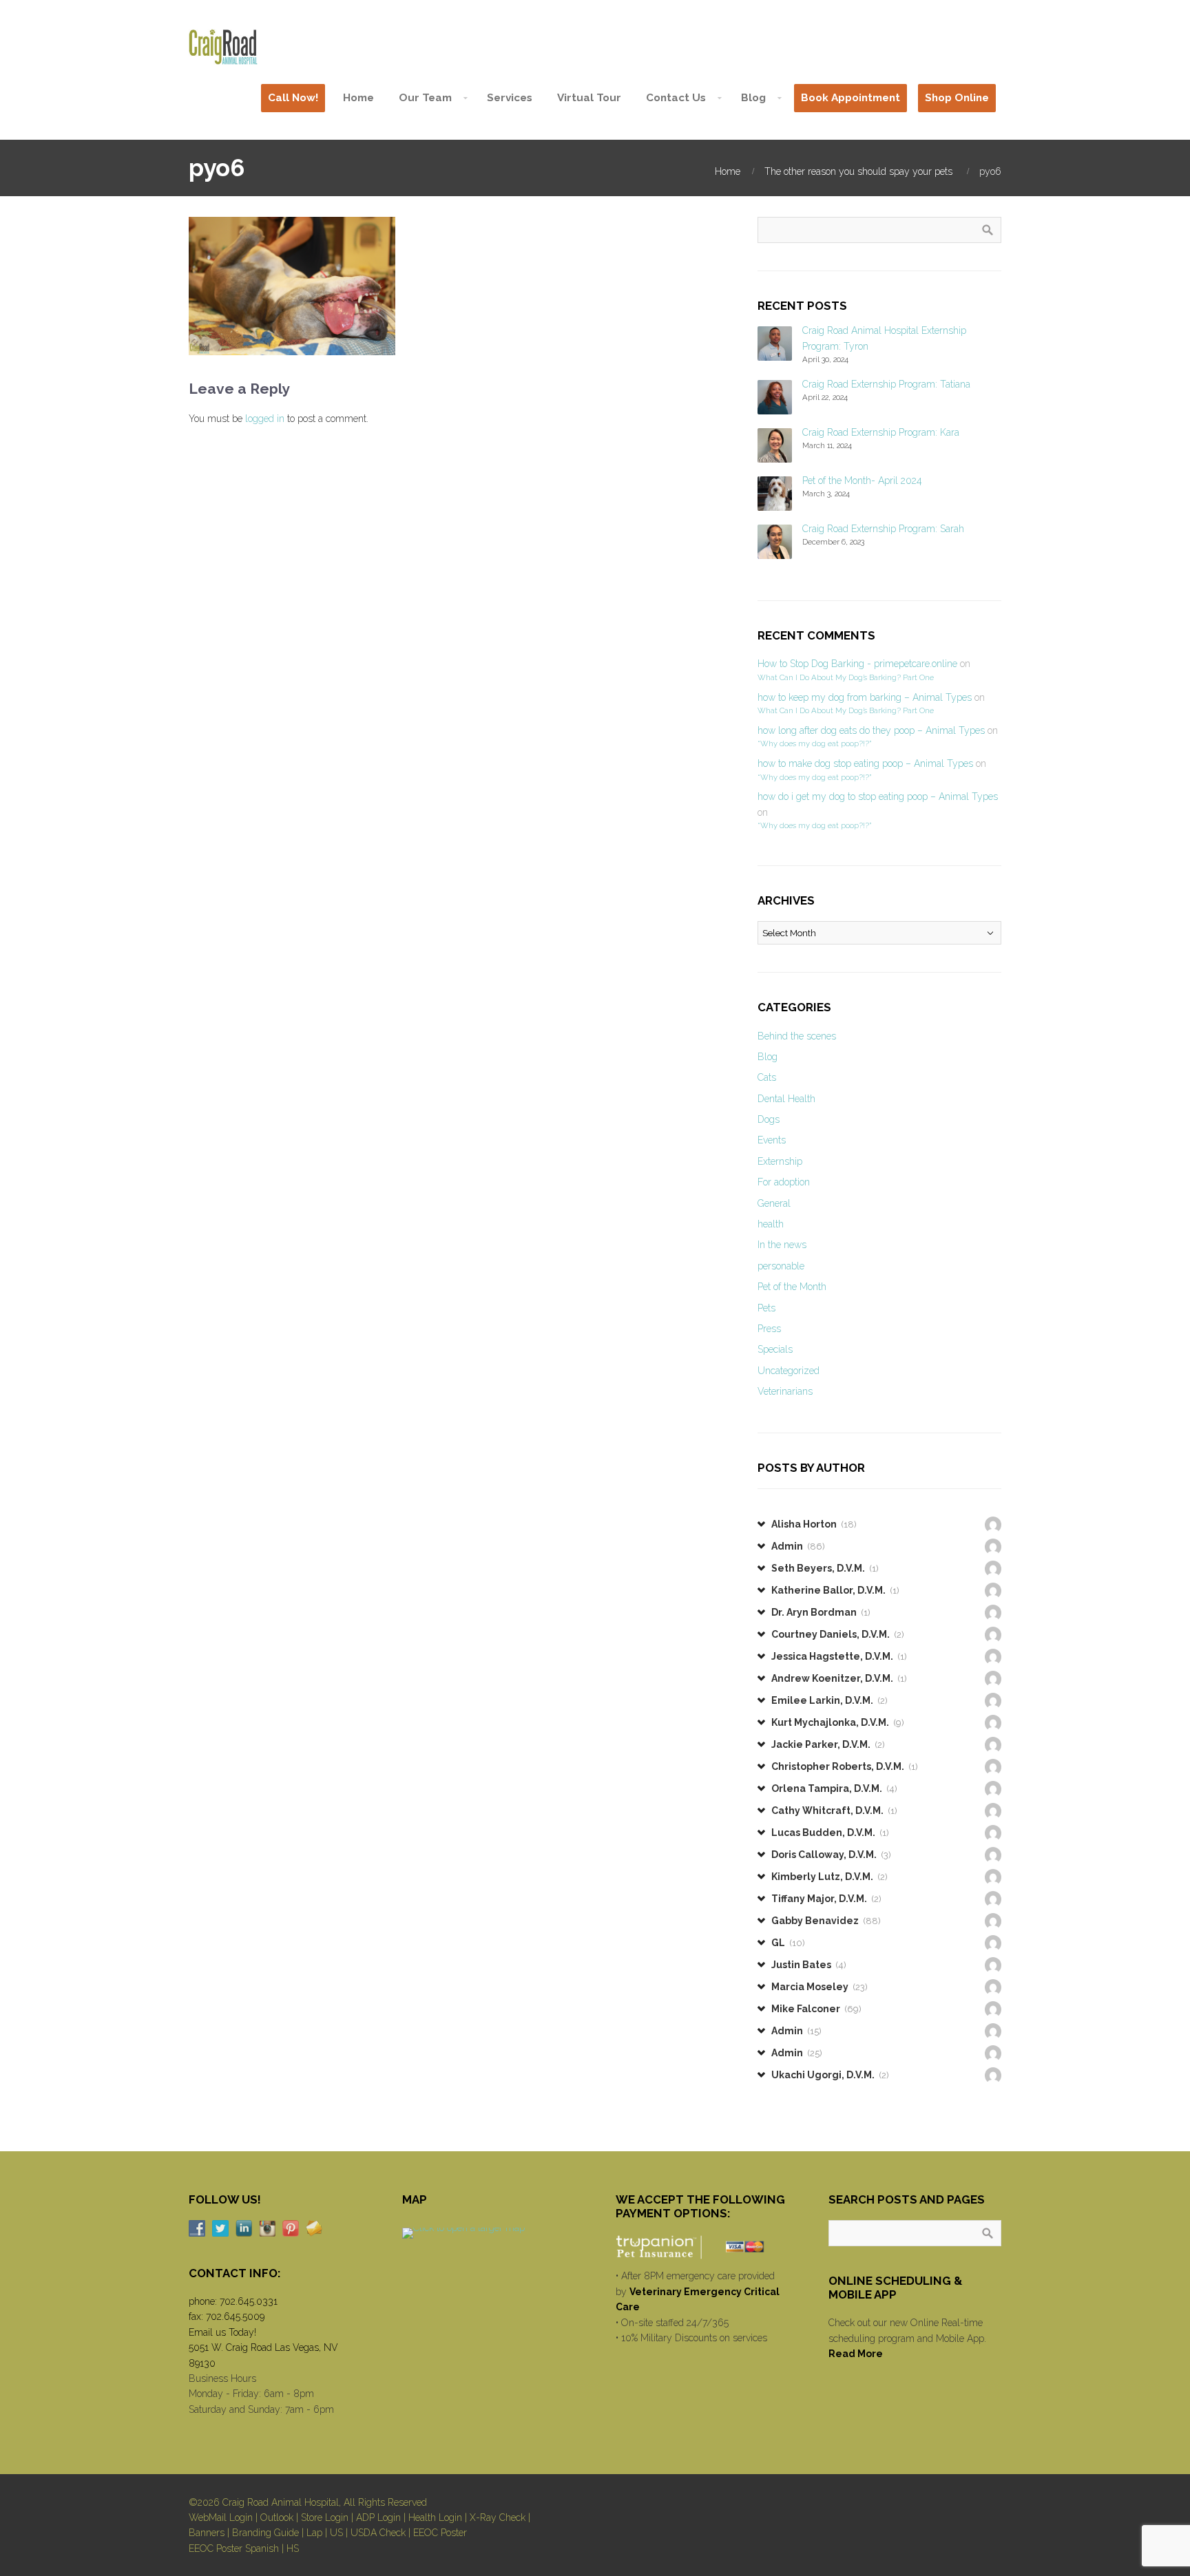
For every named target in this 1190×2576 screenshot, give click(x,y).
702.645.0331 (249, 2301)
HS (293, 2548)
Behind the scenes (797, 1036)
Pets (766, 1308)
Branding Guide (265, 2533)
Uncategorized (789, 1371)
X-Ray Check (498, 2517)
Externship (780, 1161)
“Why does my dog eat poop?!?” (814, 743)
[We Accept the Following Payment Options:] (702, 2247)
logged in (265, 419)
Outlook (277, 2517)
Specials (775, 1349)
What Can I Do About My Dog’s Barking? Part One (846, 677)
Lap (314, 2533)
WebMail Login (221, 2517)
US (336, 2533)
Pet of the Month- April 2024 (862, 481)
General (774, 1203)
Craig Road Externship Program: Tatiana (886, 384)
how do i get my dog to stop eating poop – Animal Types (878, 796)
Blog (768, 1057)
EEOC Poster (440, 2533)
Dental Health (786, 1099)
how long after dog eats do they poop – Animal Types (871, 730)
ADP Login (378, 2517)
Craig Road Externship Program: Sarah (883, 529)
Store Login (325, 2517)
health (771, 1224)
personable (781, 1266)
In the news (782, 1245)
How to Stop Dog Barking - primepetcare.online (857, 664)
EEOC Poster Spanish (234, 2548)
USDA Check (378, 2533)
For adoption (784, 1182)
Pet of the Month (792, 1287)
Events (772, 1140)
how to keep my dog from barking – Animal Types (865, 697)
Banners (207, 2533)
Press (769, 1329)
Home (728, 171)
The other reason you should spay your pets (858, 171)
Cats (767, 1077)
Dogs (769, 1119)
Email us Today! (222, 2332)
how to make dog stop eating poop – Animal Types (865, 763)
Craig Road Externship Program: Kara (881, 432)
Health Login (435, 2517)
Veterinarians (785, 1391)
